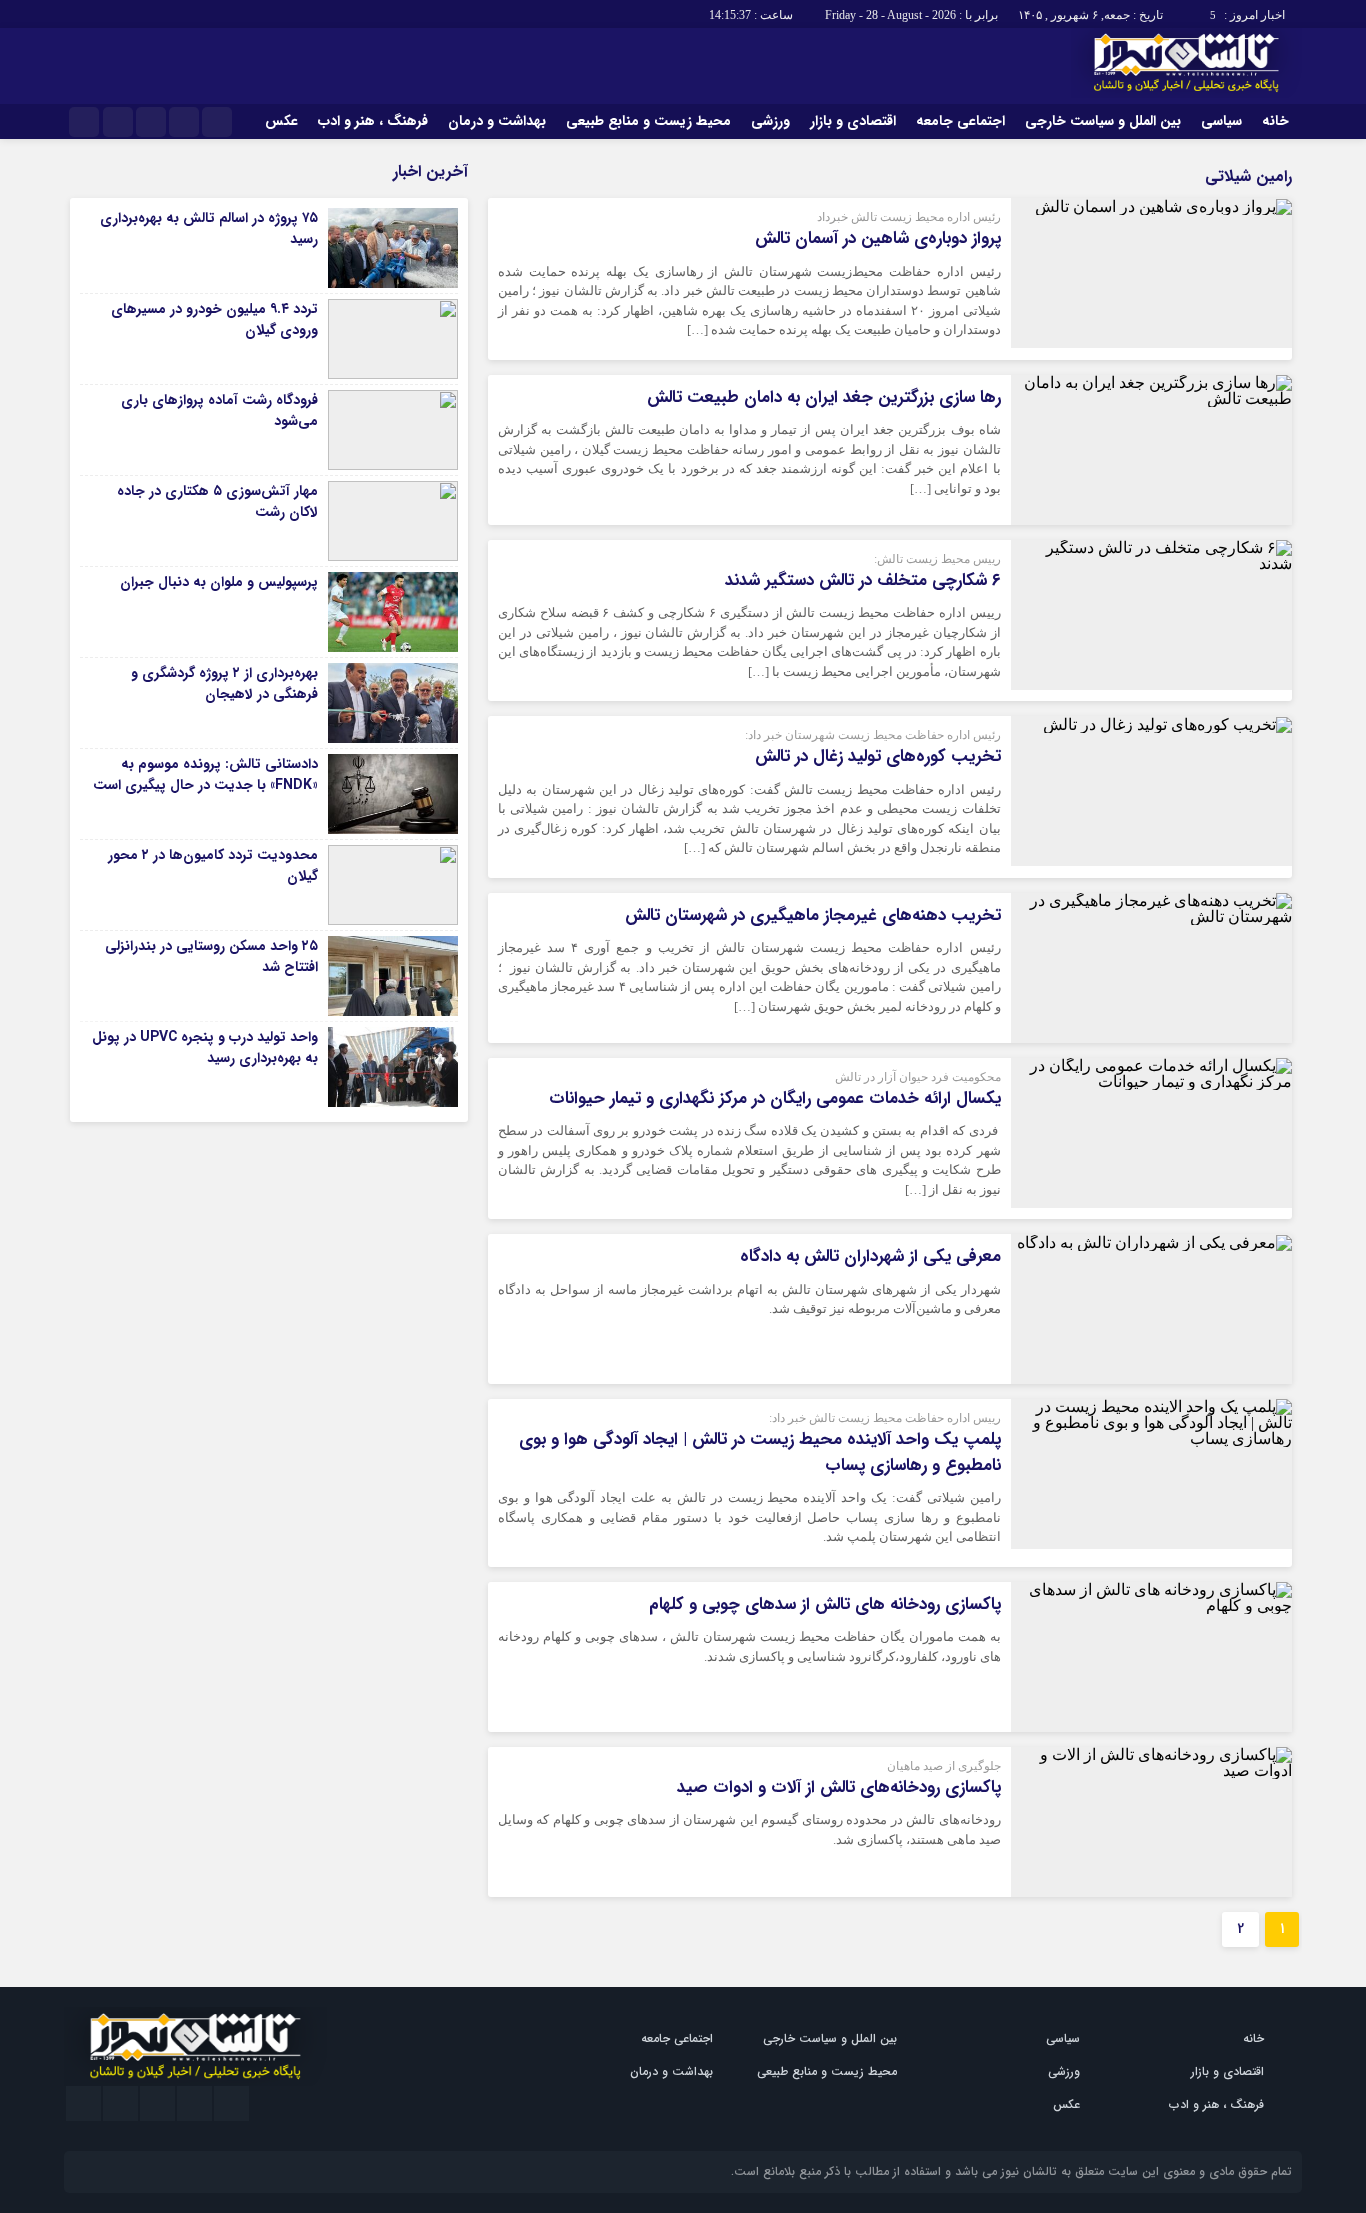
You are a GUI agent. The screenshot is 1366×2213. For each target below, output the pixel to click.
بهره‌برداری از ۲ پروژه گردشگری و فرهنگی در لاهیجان (224, 683)
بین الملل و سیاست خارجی (1103, 121)
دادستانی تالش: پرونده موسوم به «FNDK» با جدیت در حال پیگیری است (205, 774)
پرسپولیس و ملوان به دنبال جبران (219, 582)
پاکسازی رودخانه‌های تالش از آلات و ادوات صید (839, 1787)
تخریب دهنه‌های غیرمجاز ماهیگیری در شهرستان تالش (813, 915)
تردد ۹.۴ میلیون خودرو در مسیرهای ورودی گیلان (214, 319)
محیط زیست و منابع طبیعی (648, 121)
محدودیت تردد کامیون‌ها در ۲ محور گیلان (213, 865)
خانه (1275, 121)
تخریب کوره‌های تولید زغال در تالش (878, 756)
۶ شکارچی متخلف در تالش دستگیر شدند (863, 580)
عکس (281, 121)
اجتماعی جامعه (960, 121)
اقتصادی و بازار (853, 121)
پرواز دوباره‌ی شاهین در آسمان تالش (878, 238)
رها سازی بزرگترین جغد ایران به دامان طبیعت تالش (824, 397)
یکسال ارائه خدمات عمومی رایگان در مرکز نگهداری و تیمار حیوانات (775, 1098)
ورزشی (770, 121)
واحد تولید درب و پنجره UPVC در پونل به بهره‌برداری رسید (205, 1047)
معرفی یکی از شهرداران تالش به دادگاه (870, 1256)
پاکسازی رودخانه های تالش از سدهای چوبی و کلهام (825, 1604)
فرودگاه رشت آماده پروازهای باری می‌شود (219, 410)
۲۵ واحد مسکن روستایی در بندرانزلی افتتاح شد (211, 956)
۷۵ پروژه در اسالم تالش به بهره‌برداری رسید (209, 228)
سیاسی (1221, 121)
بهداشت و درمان (497, 121)
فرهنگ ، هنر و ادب (373, 121)
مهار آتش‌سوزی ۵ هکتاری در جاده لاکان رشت (217, 501)
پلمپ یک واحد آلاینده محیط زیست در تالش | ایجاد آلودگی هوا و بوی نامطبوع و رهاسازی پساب (760, 1452)
